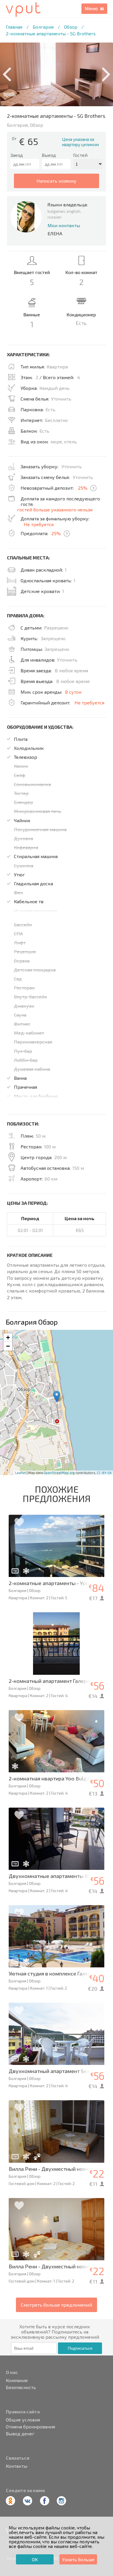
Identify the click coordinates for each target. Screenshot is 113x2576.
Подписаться (80, 2348)
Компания (17, 2380)
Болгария (43, 27)
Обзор (71, 27)
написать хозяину (57, 181)
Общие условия (23, 2420)
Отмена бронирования (30, 2427)
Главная (14, 27)
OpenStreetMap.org (59, 1473)
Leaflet (21, 1473)
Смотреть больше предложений (57, 2305)
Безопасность (21, 2387)
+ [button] (8, 1337)
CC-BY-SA (104, 1473)
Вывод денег (20, 2434)
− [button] (8, 1346)
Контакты (17, 2466)
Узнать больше (78, 2559)
